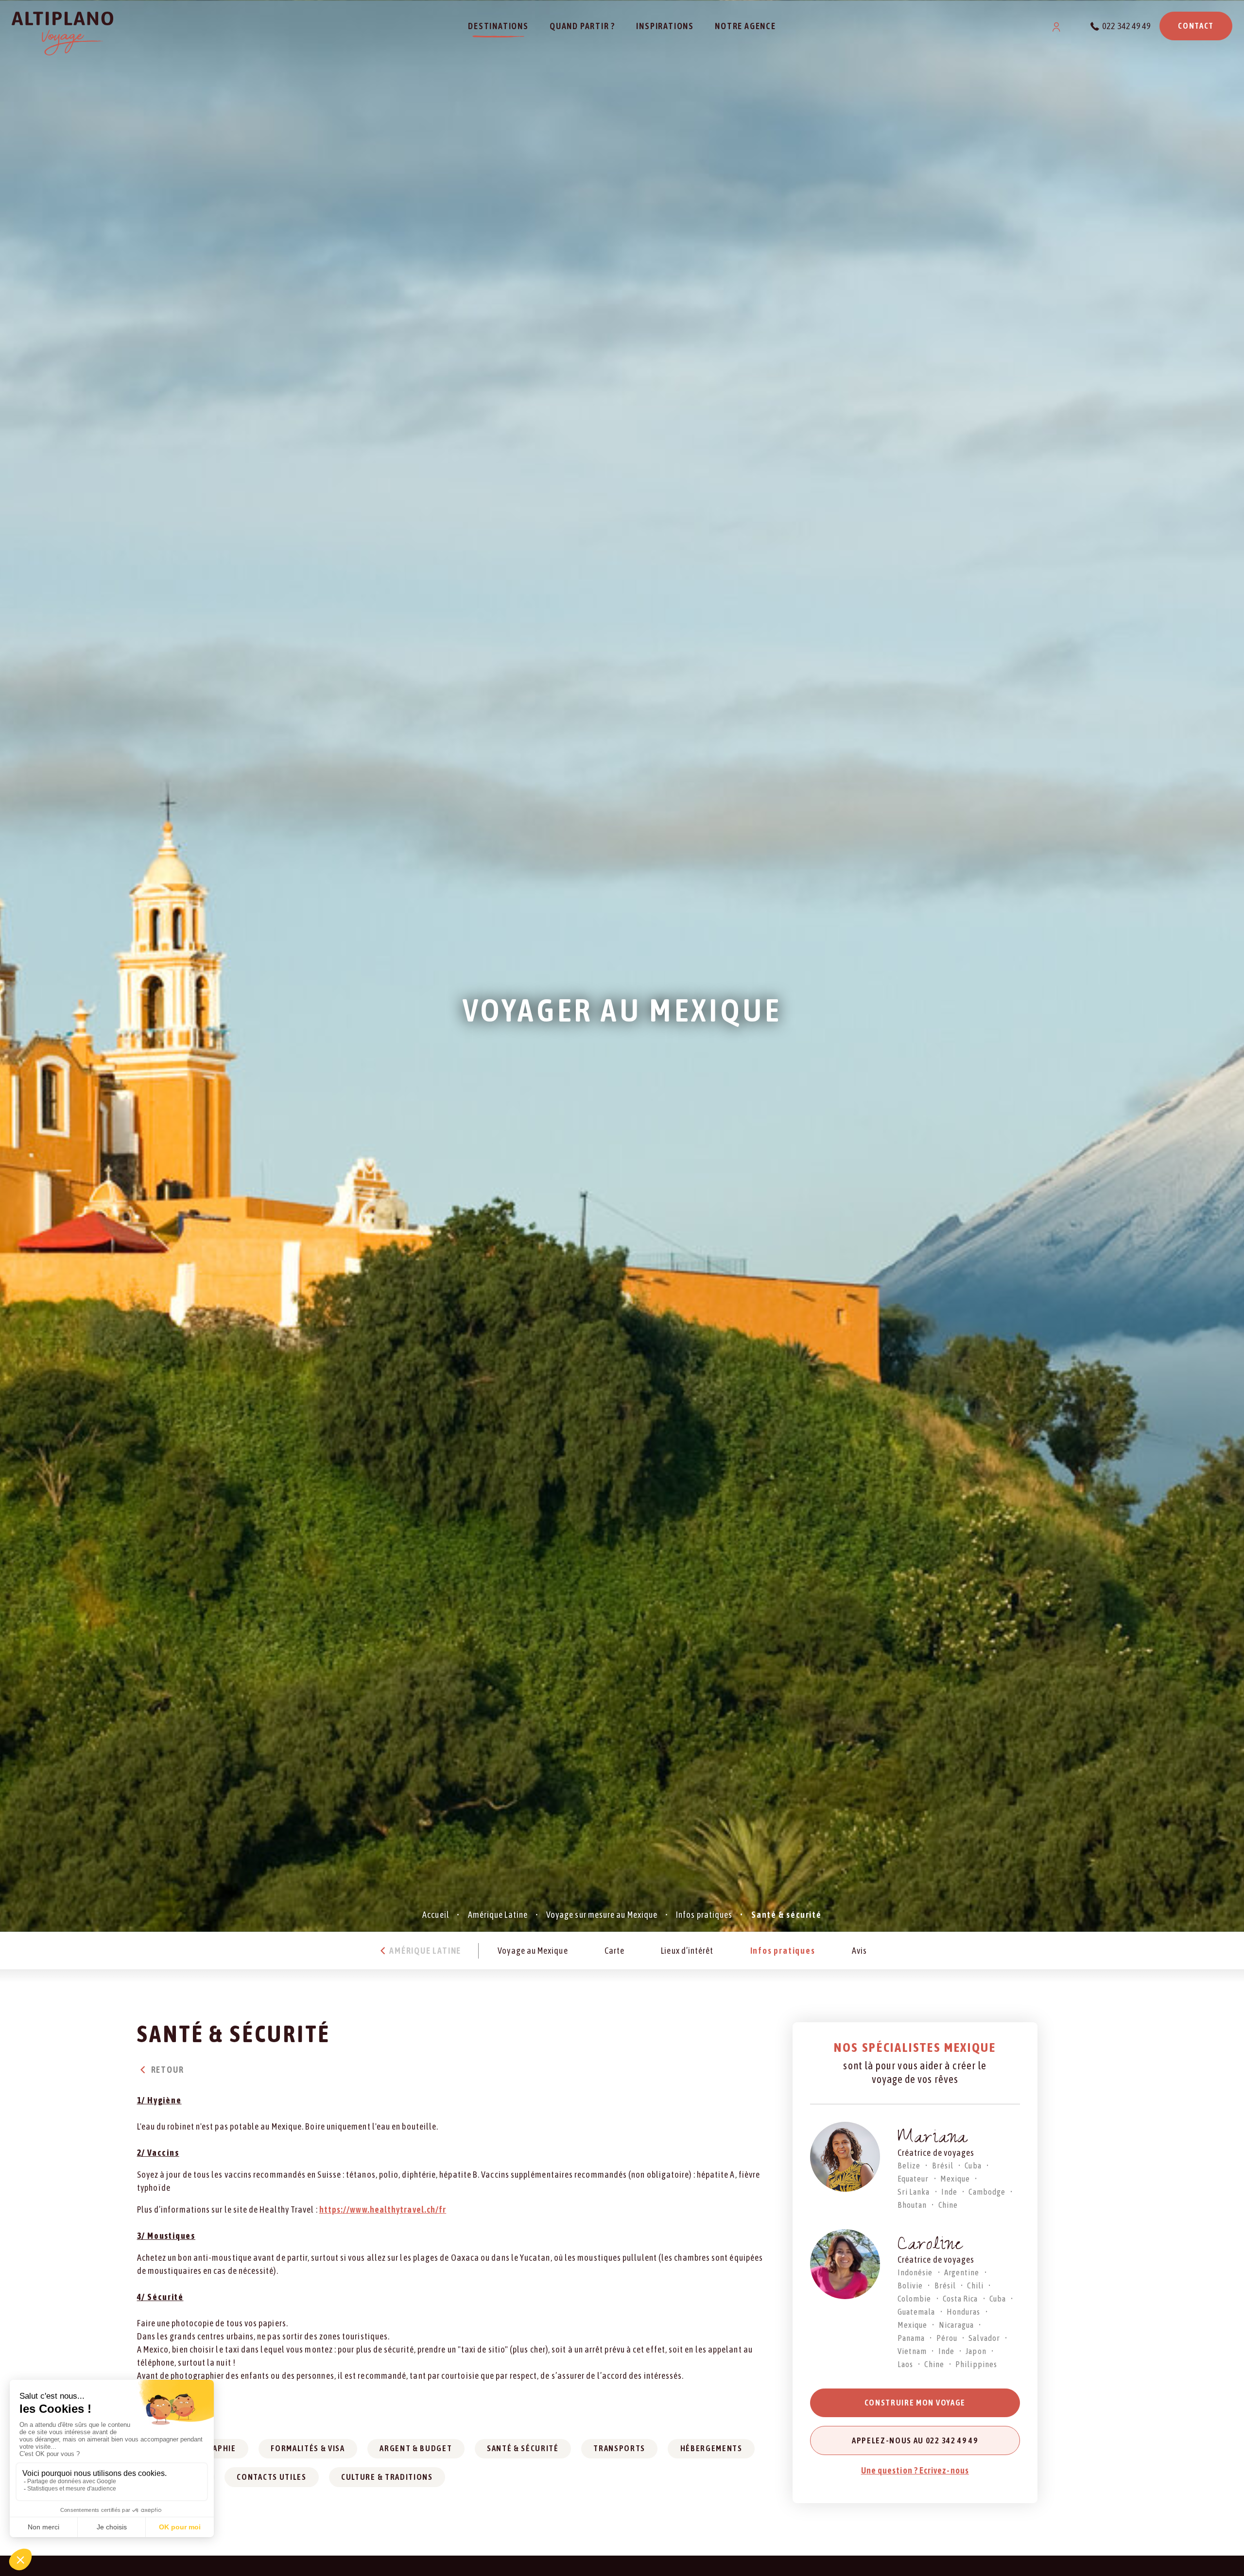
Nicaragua (957, 2325)
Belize (909, 2166)
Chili (975, 2286)
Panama (911, 2338)
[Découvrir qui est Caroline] (845, 2264)
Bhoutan (912, 2205)
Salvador (984, 2338)
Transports (619, 2448)
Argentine (962, 2272)
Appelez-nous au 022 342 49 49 (915, 2440)
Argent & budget (416, 2448)
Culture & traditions (387, 2477)
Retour (167, 2070)
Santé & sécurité (523, 2448)
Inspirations (665, 26)
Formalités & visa (308, 2448)
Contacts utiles (271, 2477)
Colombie (915, 2299)
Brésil (943, 2166)
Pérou (947, 2338)
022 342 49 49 (1126, 26)
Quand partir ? (582, 26)
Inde (949, 2192)
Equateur (913, 2179)
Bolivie (910, 2286)
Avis (859, 1951)
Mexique (955, 2179)
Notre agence (745, 26)
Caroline (931, 2246)
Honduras (964, 2312)
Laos (905, 2364)
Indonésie (915, 2272)
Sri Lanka (914, 2192)
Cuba (973, 2166)
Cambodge (987, 2192)
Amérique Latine (498, 1915)
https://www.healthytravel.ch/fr (383, 2209)
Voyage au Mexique (533, 1951)
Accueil (436, 1915)
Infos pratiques (704, 1915)
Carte (614, 1951)
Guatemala (916, 2312)
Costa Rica (960, 2299)
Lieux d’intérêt (687, 1951)
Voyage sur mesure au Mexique (602, 1915)
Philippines (976, 2364)
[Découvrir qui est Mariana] (845, 2157)
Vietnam (912, 2351)
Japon (976, 2351)
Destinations (498, 26)
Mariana (933, 2140)
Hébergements (711, 2448)
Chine (948, 2205)
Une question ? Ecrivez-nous (915, 2470)
